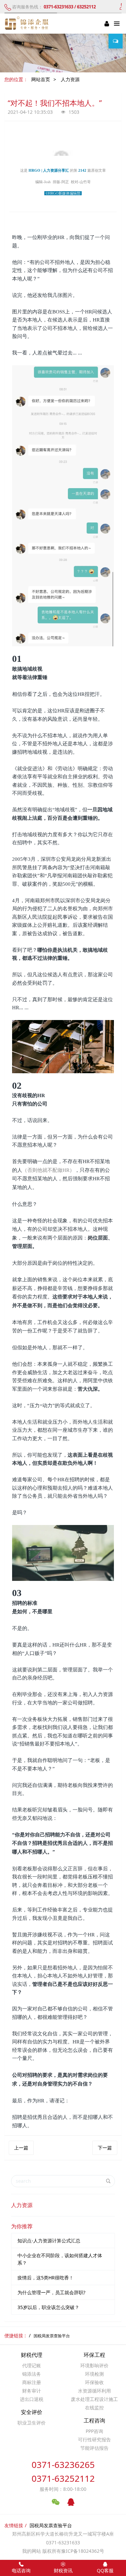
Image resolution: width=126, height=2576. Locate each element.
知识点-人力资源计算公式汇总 (49, 2241)
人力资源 (70, 79)
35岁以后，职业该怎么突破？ (48, 2307)
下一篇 (105, 2148)
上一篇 (21, 2148)
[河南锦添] (28, 24)
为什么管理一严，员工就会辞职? (51, 2292)
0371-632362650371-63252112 (63, 2471)
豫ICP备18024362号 (83, 2551)
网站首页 (41, 79)
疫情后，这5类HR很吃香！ (46, 2278)
